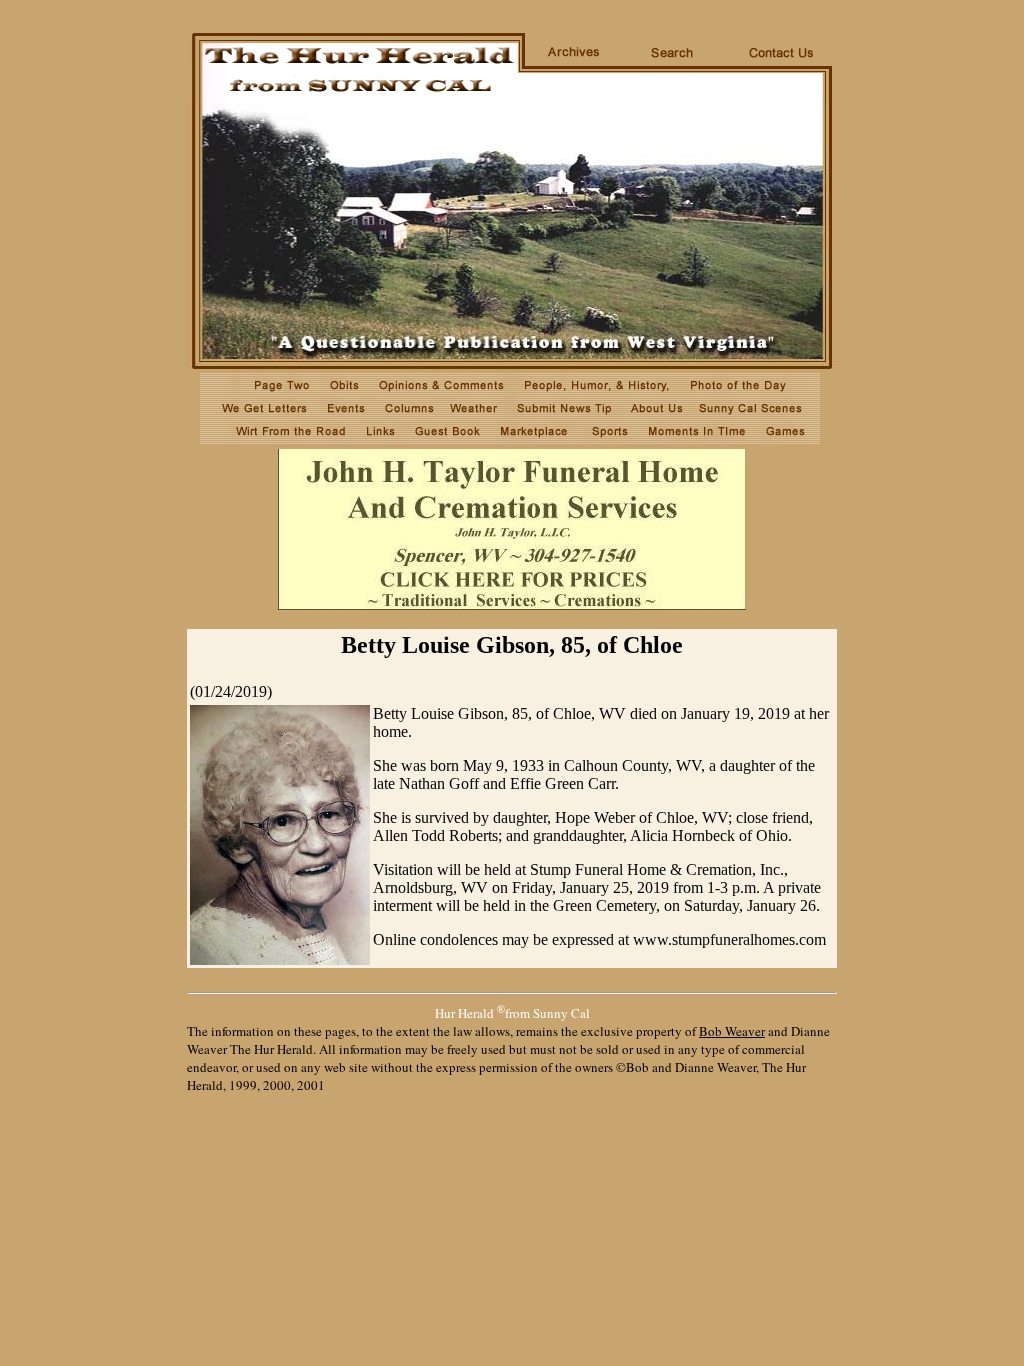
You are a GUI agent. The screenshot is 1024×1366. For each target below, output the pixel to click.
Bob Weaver (732, 1031)
